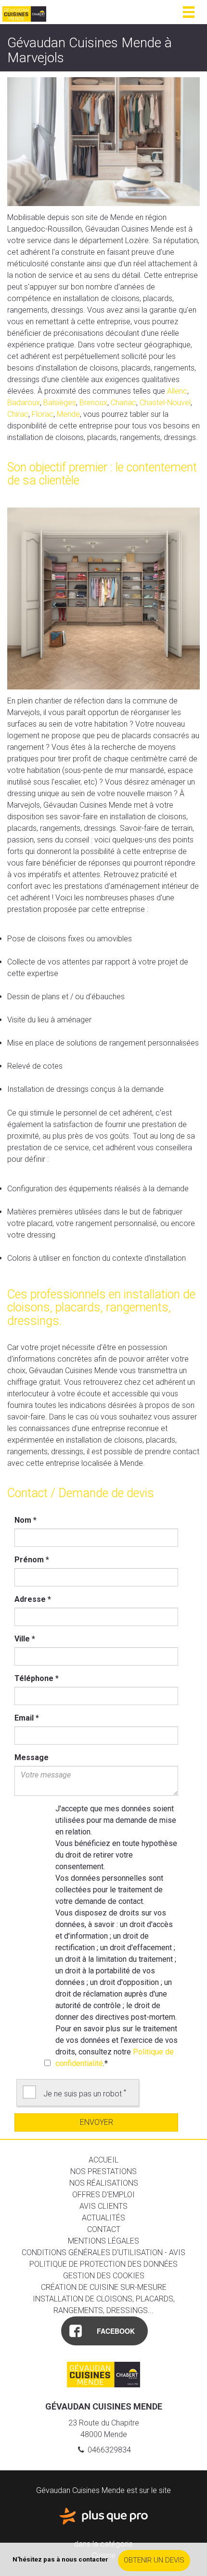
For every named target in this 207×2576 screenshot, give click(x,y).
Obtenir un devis (154, 2560)
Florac (43, 414)
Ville (25, 1639)
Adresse (33, 1599)
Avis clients (103, 2206)
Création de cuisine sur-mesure (104, 2287)
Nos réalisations (104, 2183)
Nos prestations (103, 2171)
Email (27, 1718)
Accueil (103, 2160)
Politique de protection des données (103, 2264)
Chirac (18, 414)
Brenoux (93, 403)
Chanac (123, 403)
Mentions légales (103, 2241)
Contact (104, 2229)
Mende (68, 414)
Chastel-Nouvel (165, 403)
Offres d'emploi (103, 2195)
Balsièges (60, 403)
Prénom (32, 1560)
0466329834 (108, 2450)
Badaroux (24, 403)
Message (32, 1757)
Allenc (177, 391)
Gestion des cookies (104, 2276)
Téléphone (37, 1678)
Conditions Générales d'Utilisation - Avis (103, 2252)
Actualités (103, 2218)
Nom (26, 1520)
